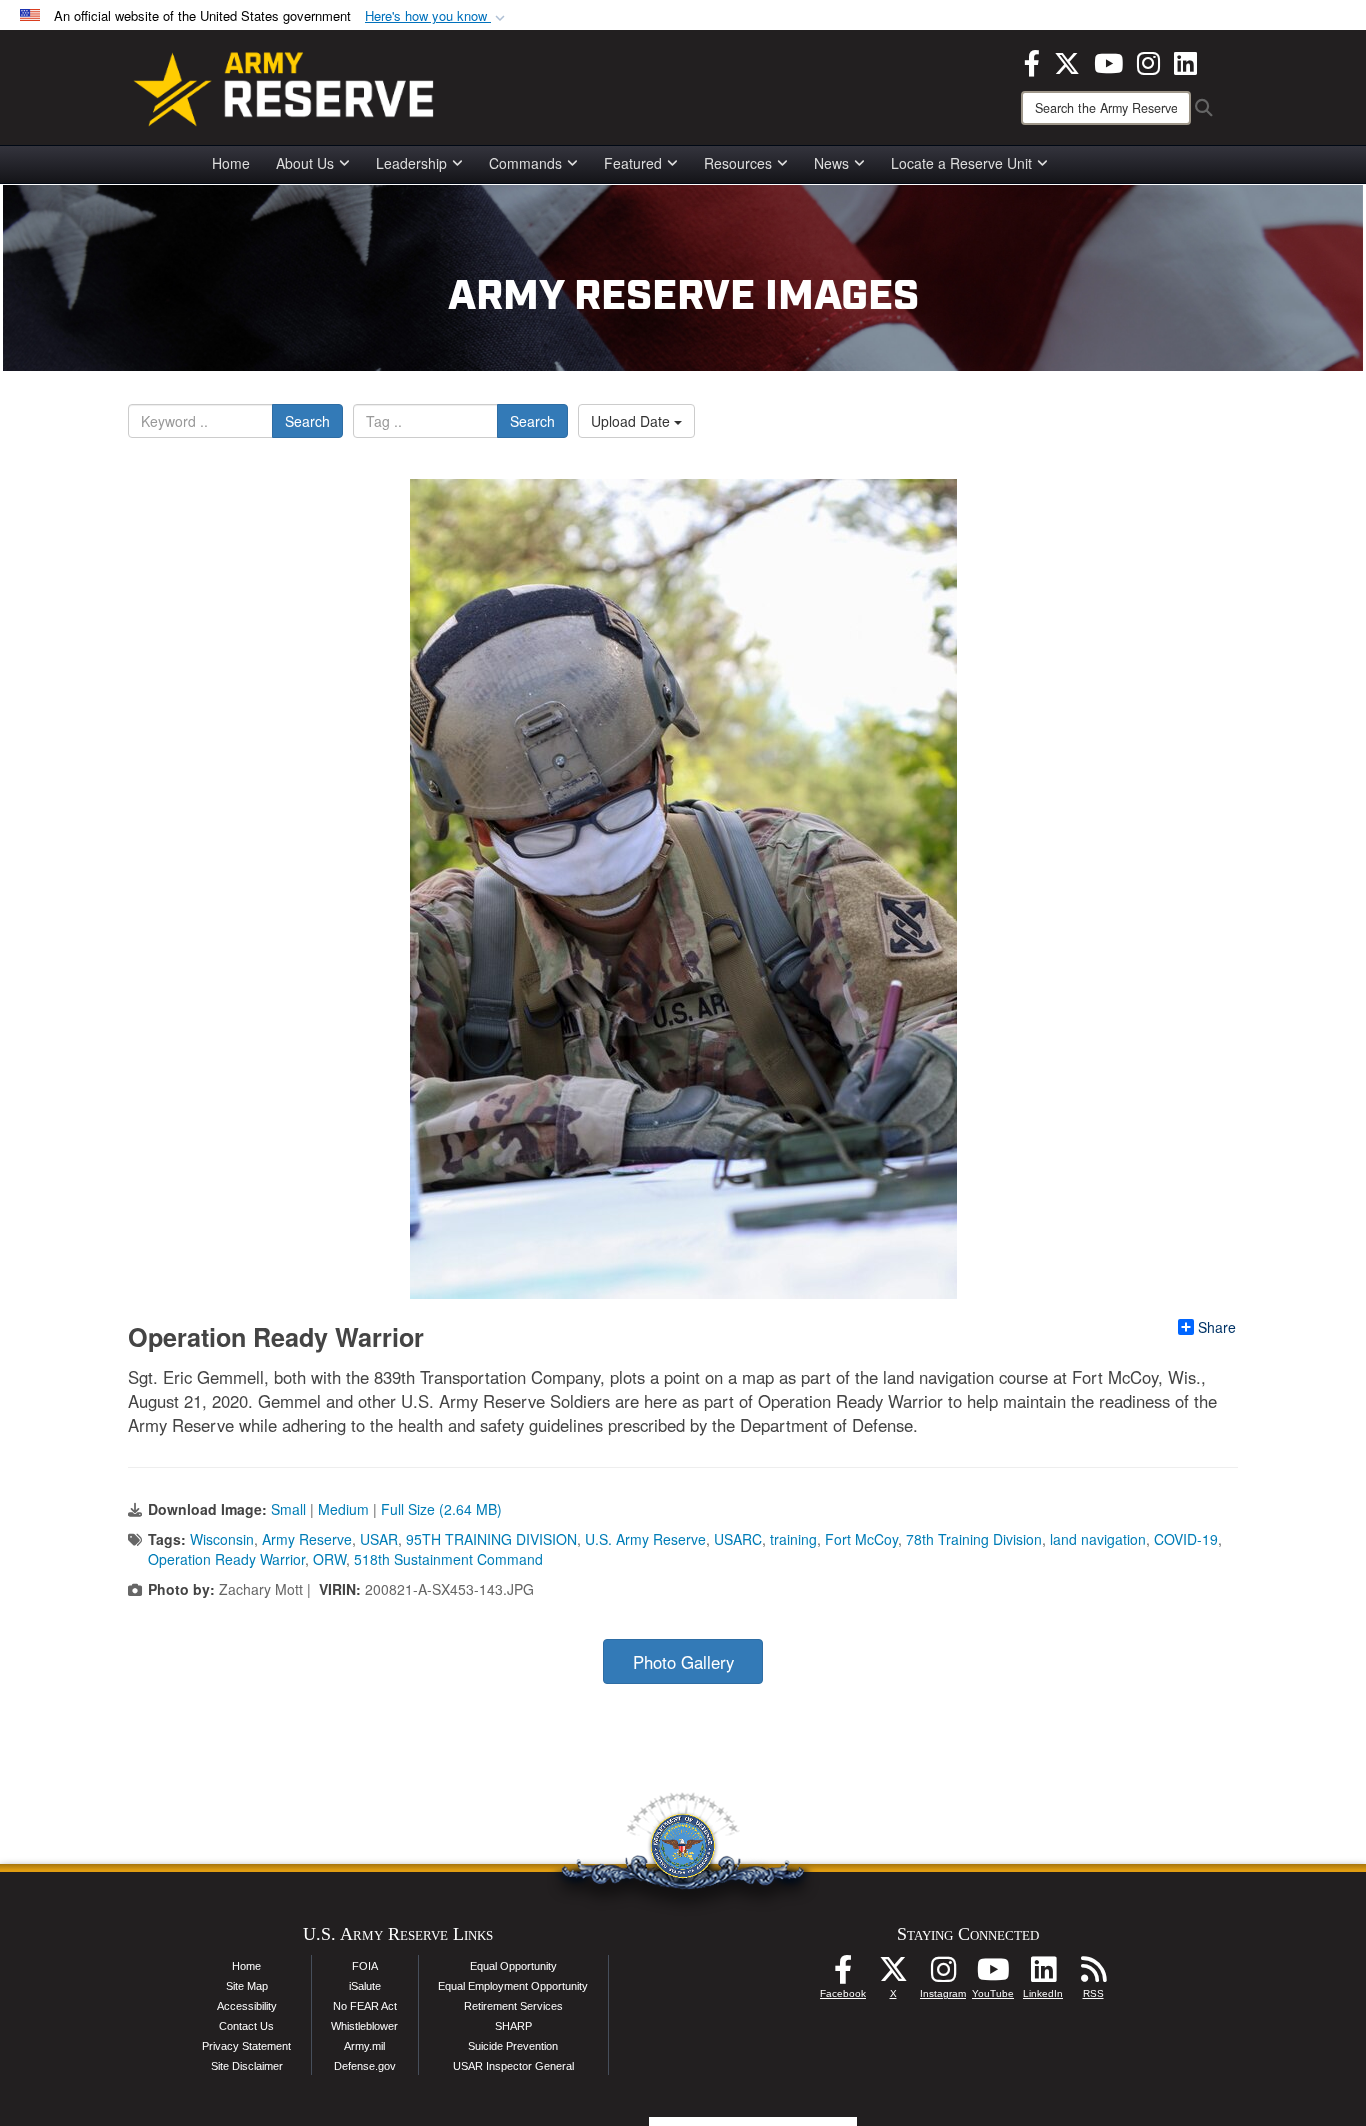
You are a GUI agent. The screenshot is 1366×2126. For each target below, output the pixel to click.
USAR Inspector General (513, 2066)
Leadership (411, 163)
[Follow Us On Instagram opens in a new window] (943, 1975)
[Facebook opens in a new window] (1032, 61)
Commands (525, 163)
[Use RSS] (1093, 1975)
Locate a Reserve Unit (961, 163)
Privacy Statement (246, 2046)
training (793, 1539)
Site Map (247, 1986)
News (831, 163)
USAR (379, 1539)
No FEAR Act (365, 2006)
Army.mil (364, 2046)
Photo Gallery (683, 1662)
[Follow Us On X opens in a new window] (893, 1975)
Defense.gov (365, 2066)
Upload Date (632, 421)
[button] (437, 16)
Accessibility (247, 2006)
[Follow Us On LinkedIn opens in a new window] (1043, 1975)
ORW (329, 1559)
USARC (738, 1539)
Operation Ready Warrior (226, 1559)
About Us (305, 163)
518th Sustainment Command (448, 1559)
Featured (633, 163)
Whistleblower (364, 2026)
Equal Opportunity (513, 1966)
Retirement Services (513, 2006)
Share (1217, 1327)
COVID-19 (1186, 1539)
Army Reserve (307, 1539)
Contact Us (246, 2026)
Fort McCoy (861, 1539)
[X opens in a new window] (1067, 61)
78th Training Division (974, 1539)
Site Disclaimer (247, 2066)
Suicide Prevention (513, 2046)
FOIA (365, 1966)
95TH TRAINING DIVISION (491, 1539)
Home (231, 163)
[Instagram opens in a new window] (1148, 61)
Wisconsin (222, 1539)
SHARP (513, 2026)
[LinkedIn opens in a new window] (1185, 61)
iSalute (365, 1986)
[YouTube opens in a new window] (1108, 61)
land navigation (1098, 1539)
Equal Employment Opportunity (513, 1986)
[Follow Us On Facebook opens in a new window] (843, 1975)
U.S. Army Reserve (645, 1539)
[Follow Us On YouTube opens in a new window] (993, 1975)
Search (307, 421)
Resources (738, 163)
